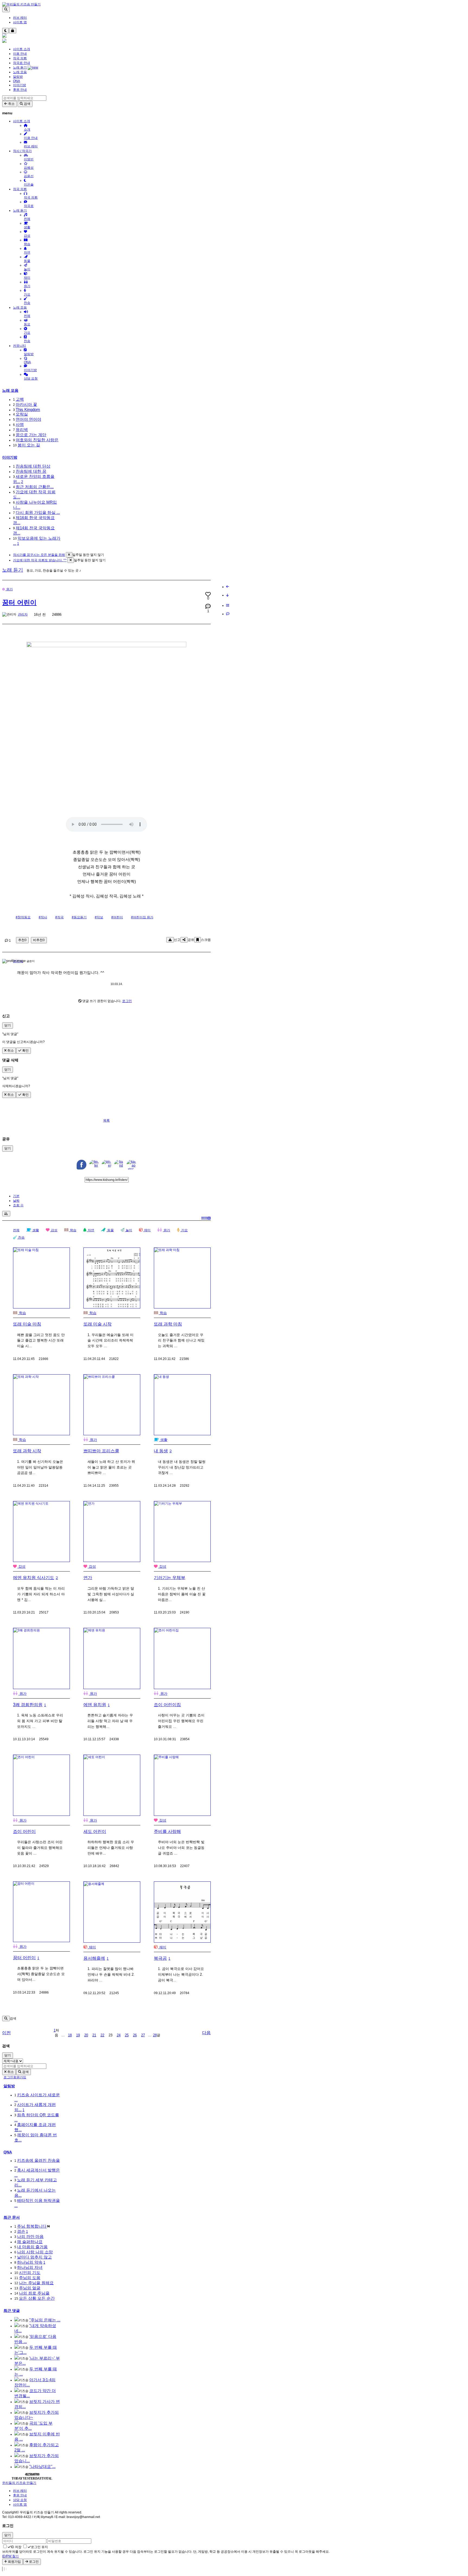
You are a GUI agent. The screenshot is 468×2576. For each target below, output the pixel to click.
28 (155, 2035)
